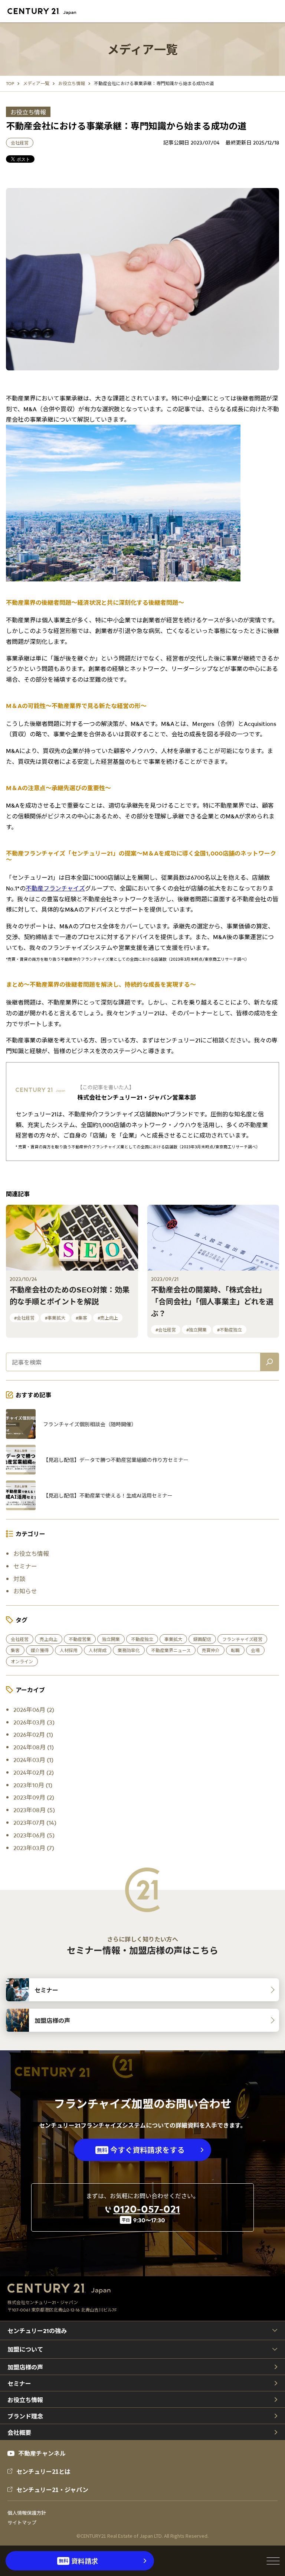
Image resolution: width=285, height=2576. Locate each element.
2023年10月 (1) (33, 1785)
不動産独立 (142, 1639)
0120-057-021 (147, 2209)
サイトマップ (22, 2523)
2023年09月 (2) (34, 1797)
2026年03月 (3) (34, 1722)
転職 (235, 1650)
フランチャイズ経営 (242, 1639)
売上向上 (49, 1639)
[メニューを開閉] (273, 2561)
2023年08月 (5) (34, 1810)
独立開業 (111, 1639)
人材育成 (98, 1650)
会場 (255, 1650)
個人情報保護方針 (27, 2513)
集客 (15, 1650)
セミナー (25, 1566)
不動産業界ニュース (171, 1650)
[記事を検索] (269, 1362)
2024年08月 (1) (34, 1747)
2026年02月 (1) (33, 1734)
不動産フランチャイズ (55, 888)
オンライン (22, 1661)
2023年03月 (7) (34, 1847)
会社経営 (20, 143)
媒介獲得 (40, 1650)
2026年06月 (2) (34, 1709)
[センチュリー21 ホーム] (46, 12)
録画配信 (202, 1639)
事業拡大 (173, 1639)
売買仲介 (211, 1650)
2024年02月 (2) (34, 1772)
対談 (19, 1579)
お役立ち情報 (28, 112)
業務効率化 (129, 1650)
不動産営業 (80, 1639)
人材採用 (69, 1650)
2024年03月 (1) (33, 1759)
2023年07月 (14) (35, 1822)
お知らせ (25, 1591)
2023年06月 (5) (34, 1835)
